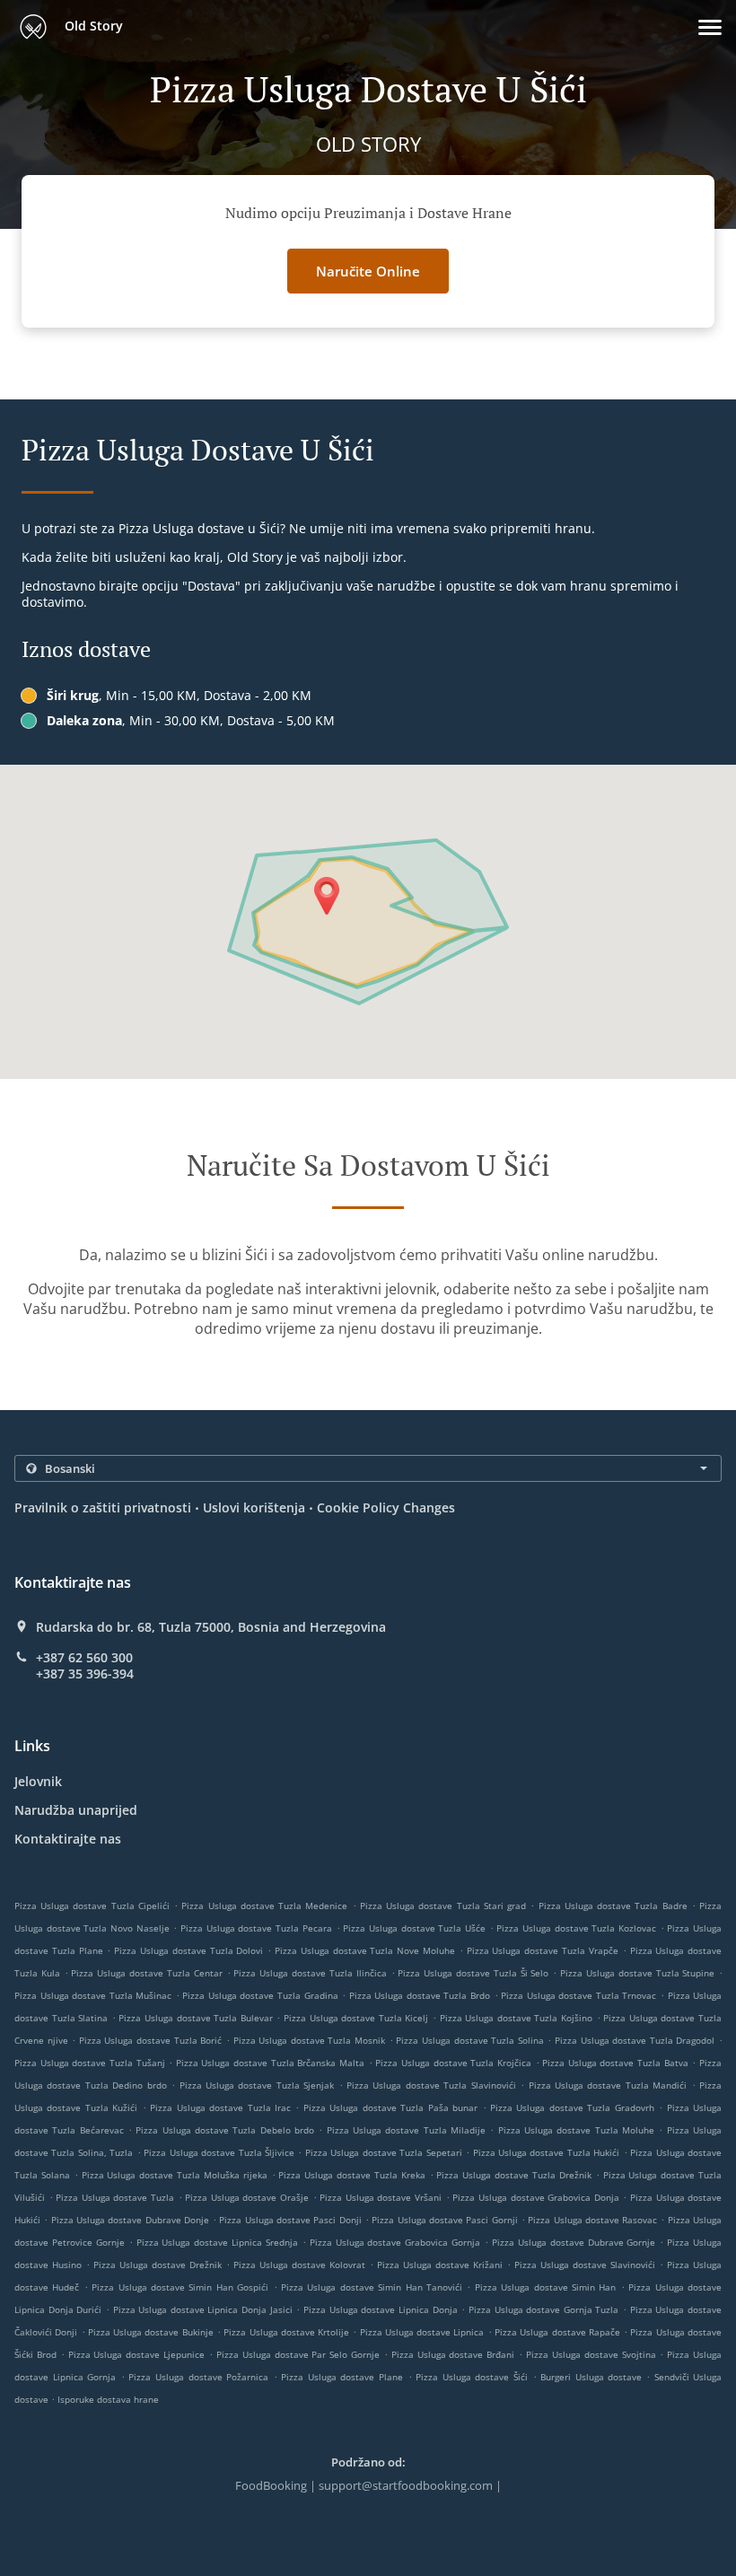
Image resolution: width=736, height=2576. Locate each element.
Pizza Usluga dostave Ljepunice (137, 2354)
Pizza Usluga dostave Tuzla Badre (613, 1906)
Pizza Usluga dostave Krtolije (286, 2332)
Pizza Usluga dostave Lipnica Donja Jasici (203, 2309)
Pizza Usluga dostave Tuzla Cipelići (92, 1906)
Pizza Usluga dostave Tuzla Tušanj (90, 2063)
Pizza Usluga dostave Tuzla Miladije (406, 2130)
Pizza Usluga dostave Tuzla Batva (615, 2063)
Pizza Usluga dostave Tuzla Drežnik (513, 2175)
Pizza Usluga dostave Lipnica (422, 2332)
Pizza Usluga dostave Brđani (453, 2354)
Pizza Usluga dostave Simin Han (546, 2287)
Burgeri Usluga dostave (593, 2377)
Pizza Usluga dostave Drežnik (158, 2265)
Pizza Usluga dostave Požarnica (198, 2377)
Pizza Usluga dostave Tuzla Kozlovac (576, 1928)
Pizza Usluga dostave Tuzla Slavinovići (431, 2085)
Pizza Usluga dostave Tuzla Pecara (256, 1928)
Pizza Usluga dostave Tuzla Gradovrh (572, 2107)
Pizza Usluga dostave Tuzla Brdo (420, 1995)
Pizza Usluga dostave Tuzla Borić (150, 2040)
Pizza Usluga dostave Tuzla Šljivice (219, 2152)
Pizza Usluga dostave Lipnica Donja (381, 2309)
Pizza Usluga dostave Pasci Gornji (444, 2220)
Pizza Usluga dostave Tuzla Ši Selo (473, 1973)
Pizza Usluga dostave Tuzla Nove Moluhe (365, 1950)
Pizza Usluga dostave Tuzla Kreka (351, 2175)
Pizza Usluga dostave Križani (440, 2265)
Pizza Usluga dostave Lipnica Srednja (217, 2242)
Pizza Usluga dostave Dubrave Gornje (574, 2242)
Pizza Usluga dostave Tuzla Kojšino (516, 2018)
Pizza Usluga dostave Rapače (557, 2332)
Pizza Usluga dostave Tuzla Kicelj (356, 2018)
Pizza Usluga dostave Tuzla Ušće (414, 1928)
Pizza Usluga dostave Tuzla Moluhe (576, 2130)
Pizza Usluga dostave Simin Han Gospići (180, 2287)
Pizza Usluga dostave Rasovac (592, 2220)
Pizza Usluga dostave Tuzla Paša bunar (390, 2107)
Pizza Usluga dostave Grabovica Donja (535, 2197)
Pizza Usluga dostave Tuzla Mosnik (309, 2040)
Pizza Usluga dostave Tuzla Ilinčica (310, 1973)
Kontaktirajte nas (68, 1839)
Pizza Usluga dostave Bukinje (151, 2332)
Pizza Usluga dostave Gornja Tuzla (544, 2309)
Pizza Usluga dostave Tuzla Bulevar (195, 2018)
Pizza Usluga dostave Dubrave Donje (130, 2220)
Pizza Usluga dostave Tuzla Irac (220, 2107)
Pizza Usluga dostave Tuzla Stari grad (443, 1906)
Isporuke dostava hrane (108, 2399)
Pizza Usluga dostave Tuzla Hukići (547, 2152)
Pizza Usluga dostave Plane (342, 2377)
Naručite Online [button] (368, 271)
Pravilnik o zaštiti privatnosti (103, 1507)
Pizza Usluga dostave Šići (472, 2377)
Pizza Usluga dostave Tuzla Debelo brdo (225, 2130)
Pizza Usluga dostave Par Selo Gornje (298, 2354)
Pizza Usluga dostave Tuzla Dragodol (635, 2040)
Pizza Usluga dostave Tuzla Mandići (608, 2085)
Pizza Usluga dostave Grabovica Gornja (395, 2242)
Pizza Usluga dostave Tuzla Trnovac (578, 1995)
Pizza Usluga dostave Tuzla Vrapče (543, 1950)
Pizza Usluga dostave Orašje (247, 2197)
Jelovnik (38, 1781)
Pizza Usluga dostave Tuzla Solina (469, 2040)
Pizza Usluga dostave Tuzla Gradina (260, 1995)
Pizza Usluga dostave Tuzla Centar (146, 1973)
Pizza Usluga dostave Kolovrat (299, 2265)
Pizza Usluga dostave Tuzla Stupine (637, 1973)
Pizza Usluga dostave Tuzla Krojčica (453, 2063)
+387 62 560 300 (84, 1658)
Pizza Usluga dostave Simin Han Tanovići (372, 2287)
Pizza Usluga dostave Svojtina (591, 2354)
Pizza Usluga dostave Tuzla (115, 2197)
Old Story (92, 26)
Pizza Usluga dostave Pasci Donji (290, 2220)
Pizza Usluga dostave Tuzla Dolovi (188, 1950)
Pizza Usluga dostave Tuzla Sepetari (384, 2152)
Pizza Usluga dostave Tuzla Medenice (264, 1906)
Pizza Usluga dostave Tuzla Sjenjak (257, 2085)
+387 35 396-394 (85, 1674)
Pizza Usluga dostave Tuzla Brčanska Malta (270, 2063)
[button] (710, 27)
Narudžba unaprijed (76, 1810)
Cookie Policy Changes (386, 1507)
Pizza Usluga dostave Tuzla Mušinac (93, 1995)
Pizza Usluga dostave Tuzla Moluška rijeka (175, 2175)
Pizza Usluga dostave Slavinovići (585, 2265)
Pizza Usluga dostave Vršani (381, 2197)
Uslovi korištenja (254, 1507)
